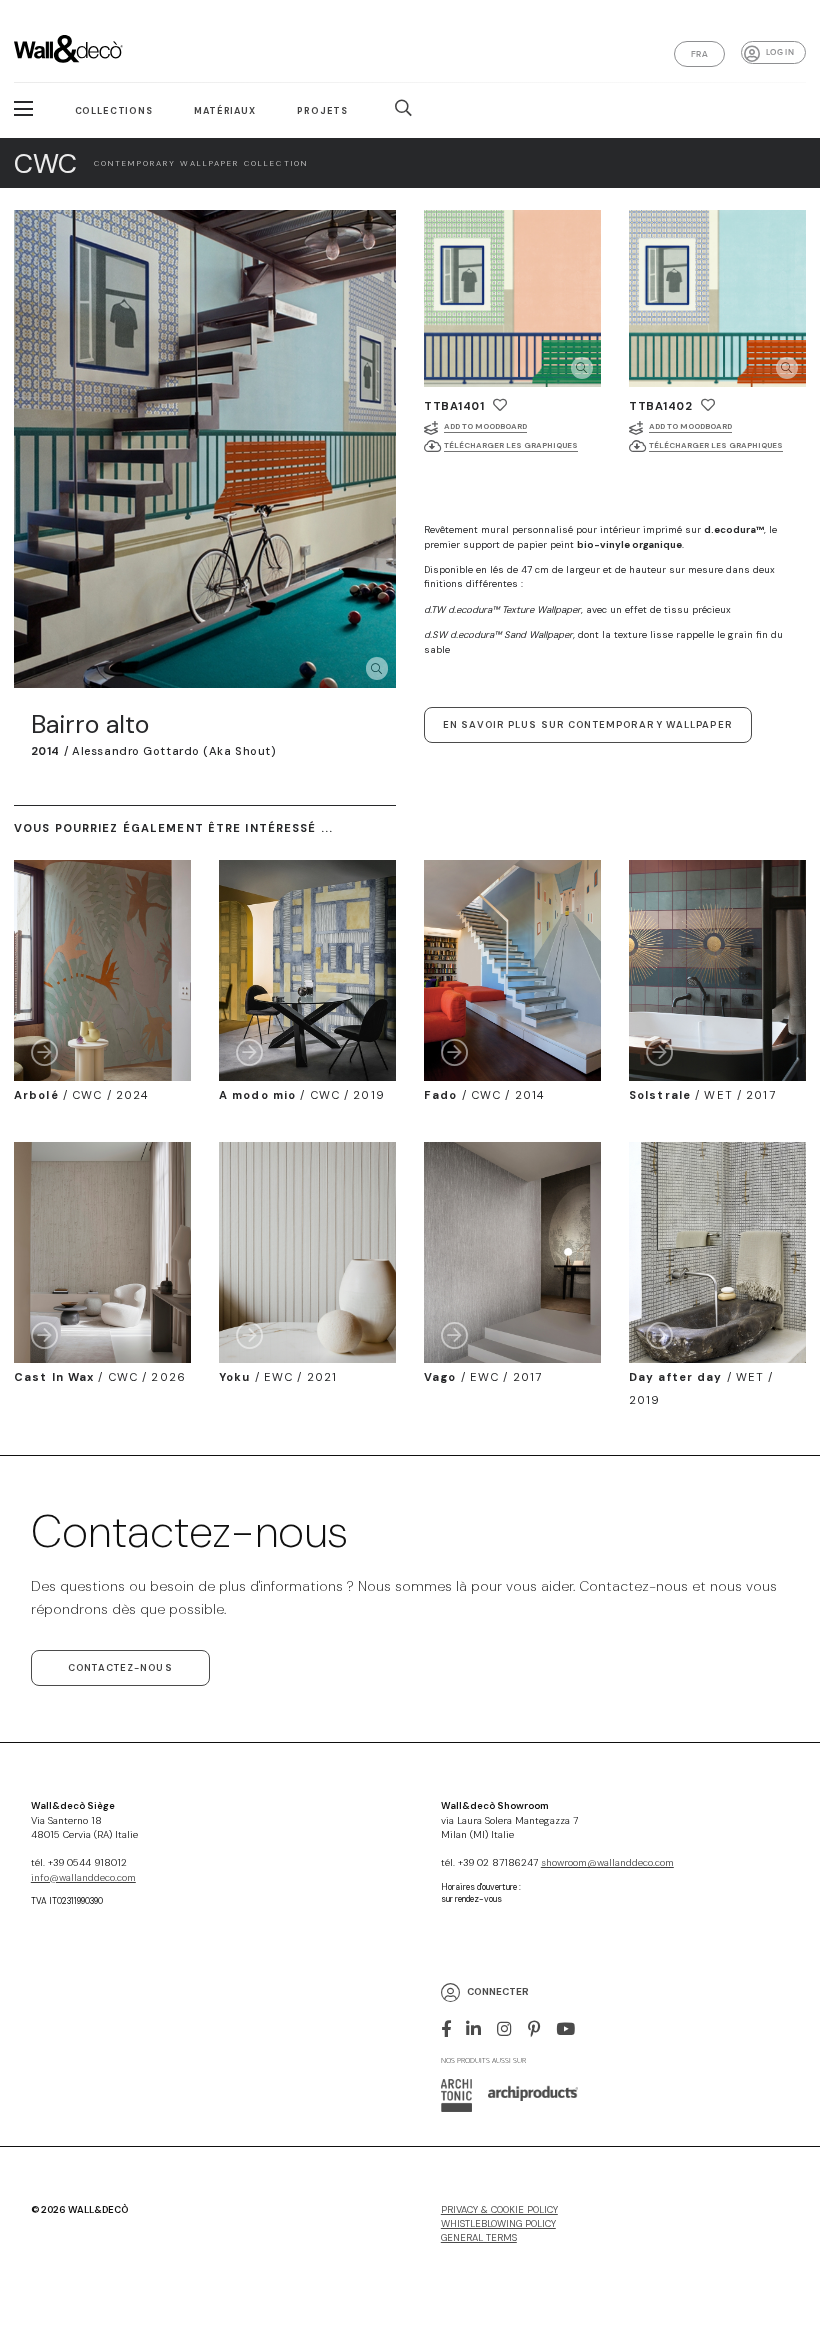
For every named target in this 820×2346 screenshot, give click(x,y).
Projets (322, 111)
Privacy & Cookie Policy (499, 2210)
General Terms (479, 2238)
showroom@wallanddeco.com (607, 1863)
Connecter (498, 1991)
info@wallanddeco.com (83, 1878)
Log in (780, 52)
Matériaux (225, 111)
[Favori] (500, 405)
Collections (114, 111)
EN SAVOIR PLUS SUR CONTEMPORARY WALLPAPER (588, 725)
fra (699, 54)
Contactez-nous (120, 1668)
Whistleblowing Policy (498, 2224)
